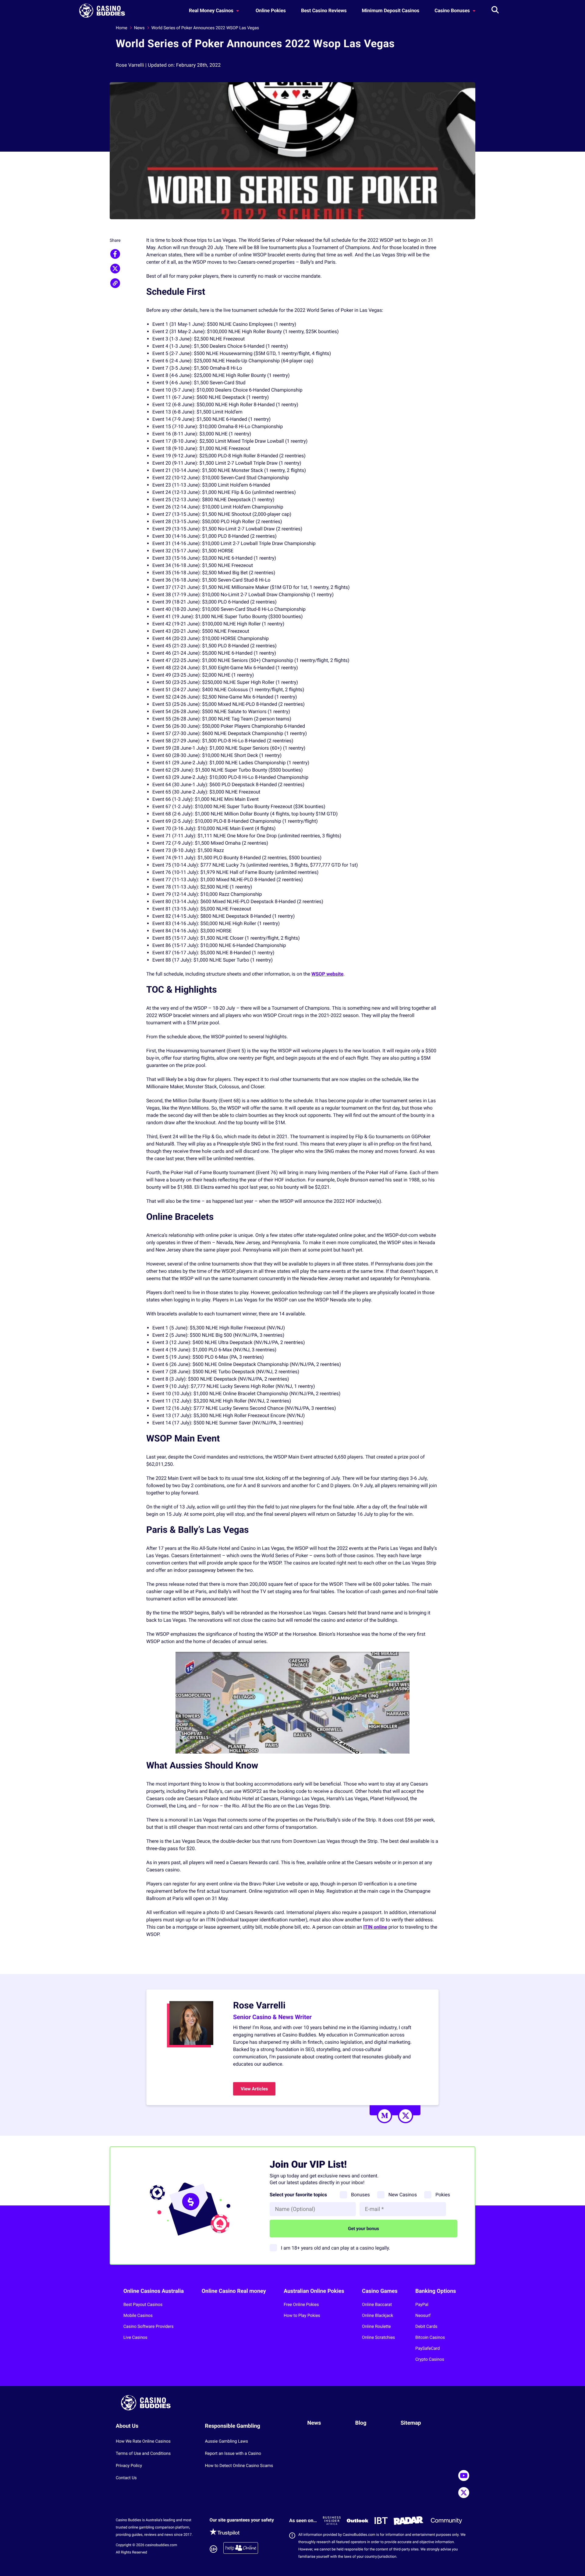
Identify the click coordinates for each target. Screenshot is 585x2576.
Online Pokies (271, 11)
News (139, 28)
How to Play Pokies (302, 2316)
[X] (406, 2116)
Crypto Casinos (430, 2360)
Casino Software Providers (149, 2327)
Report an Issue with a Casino (233, 2454)
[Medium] (385, 2116)
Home (122, 28)
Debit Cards (426, 2327)
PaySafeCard (427, 2349)
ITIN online (375, 1927)
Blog (361, 2423)
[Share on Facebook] (115, 254)
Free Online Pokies (301, 2305)
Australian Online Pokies (314, 2291)
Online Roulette (376, 2327)
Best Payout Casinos (143, 2305)
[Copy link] (115, 283)
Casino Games (380, 2291)
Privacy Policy (129, 2466)
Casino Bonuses (453, 11)
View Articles (254, 2089)
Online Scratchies (378, 2338)
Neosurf (423, 2316)
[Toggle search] (495, 11)
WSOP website (327, 974)
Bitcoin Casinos (430, 2338)
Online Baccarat (377, 2305)
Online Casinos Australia (154, 2291)
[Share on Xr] (115, 269)
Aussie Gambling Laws (226, 2441)
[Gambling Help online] (241, 2549)
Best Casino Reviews (324, 11)
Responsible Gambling (232, 2426)
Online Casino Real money (234, 2291)
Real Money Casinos (212, 11)
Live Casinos (135, 2338)
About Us (127, 2426)
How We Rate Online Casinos (143, 2441)
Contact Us (126, 2478)
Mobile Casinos (138, 2316)
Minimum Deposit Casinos (391, 11)
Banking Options (436, 2291)
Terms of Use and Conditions (143, 2454)
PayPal (422, 2305)
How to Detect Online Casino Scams (239, 2466)
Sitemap (411, 2423)
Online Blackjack (378, 2316)
